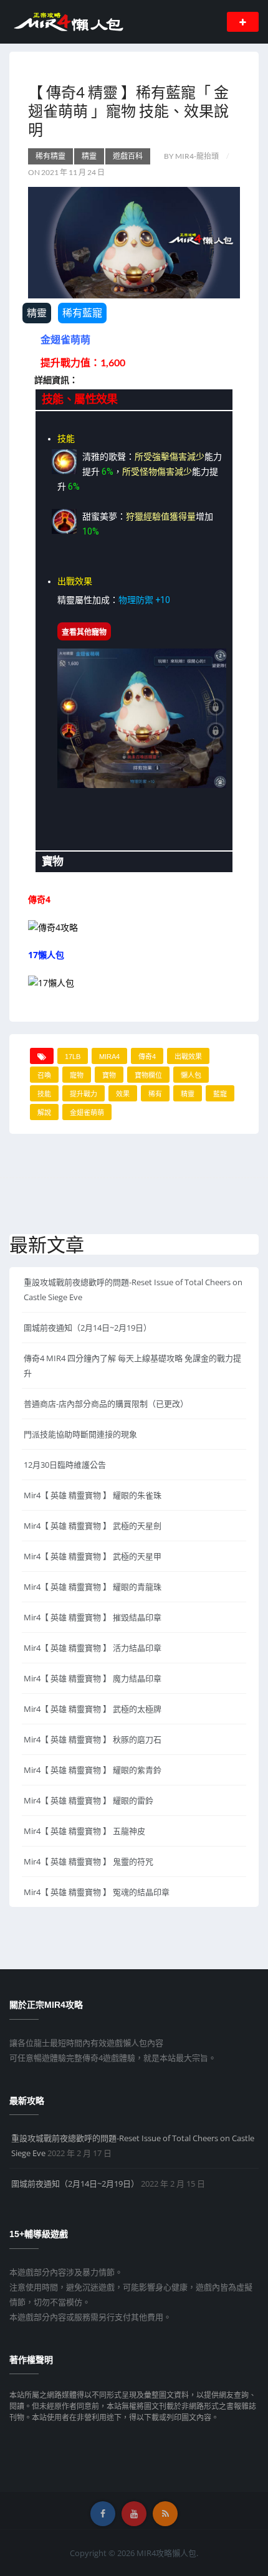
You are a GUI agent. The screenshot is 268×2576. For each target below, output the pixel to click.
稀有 (155, 1094)
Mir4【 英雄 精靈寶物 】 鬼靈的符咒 (89, 1861)
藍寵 (220, 1094)
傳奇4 (147, 1057)
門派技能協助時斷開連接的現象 (80, 1434)
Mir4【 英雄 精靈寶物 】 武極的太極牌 (93, 1709)
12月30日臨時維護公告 (65, 1465)
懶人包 (191, 1075)
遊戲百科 (128, 156)
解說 (44, 1113)
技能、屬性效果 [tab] (80, 399)
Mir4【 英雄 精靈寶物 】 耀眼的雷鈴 (89, 1800)
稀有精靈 (50, 156)
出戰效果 (188, 1057)
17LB (73, 1057)
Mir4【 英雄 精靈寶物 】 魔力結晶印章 (93, 1678)
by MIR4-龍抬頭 (191, 156)
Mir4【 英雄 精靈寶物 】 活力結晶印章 (93, 1648)
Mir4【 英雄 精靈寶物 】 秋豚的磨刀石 (93, 1739)
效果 (123, 1094)
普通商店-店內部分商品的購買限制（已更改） (106, 1404)
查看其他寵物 (84, 632)
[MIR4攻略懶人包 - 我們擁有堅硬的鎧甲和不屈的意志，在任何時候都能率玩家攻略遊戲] (68, 21)
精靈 (89, 156)
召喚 (44, 1075)
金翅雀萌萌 (87, 1113)
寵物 (77, 1075)
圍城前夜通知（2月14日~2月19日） (88, 1328)
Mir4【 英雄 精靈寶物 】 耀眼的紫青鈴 (93, 1770)
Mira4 (109, 1057)
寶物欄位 (148, 1075)
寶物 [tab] (53, 862)
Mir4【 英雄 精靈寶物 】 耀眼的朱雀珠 (93, 1495)
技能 (44, 1094)
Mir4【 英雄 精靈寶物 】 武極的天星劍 (93, 1526)
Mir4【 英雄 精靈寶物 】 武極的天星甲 (93, 1556)
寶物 (109, 1075)
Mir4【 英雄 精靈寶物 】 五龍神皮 (84, 1831)
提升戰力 (84, 1094)
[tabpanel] (134, 630)
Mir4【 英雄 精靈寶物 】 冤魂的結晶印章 (97, 1892)
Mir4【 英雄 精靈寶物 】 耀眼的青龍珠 (93, 1587)
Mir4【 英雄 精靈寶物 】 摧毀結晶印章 (93, 1617)
